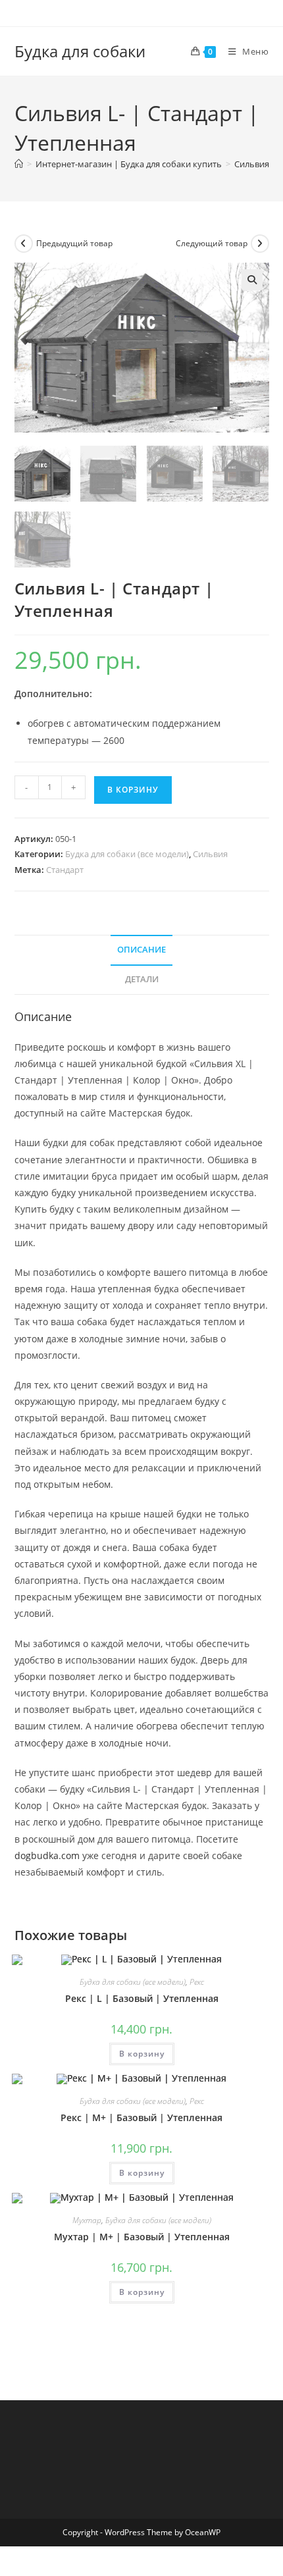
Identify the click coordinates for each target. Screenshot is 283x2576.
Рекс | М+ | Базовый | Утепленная (141, 2117)
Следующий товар (212, 243)
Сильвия (210, 854)
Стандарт (65, 870)
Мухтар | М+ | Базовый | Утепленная (142, 2237)
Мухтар (87, 2220)
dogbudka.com (47, 1855)
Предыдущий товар (74, 243)
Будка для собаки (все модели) (127, 854)
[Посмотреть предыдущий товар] (24, 244)
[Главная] (19, 164)
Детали (142, 979)
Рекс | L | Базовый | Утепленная (142, 1998)
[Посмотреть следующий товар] (260, 244)
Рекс (197, 1982)
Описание (141, 950)
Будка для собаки (80, 51)
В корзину (133, 790)
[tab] (142, 950)
